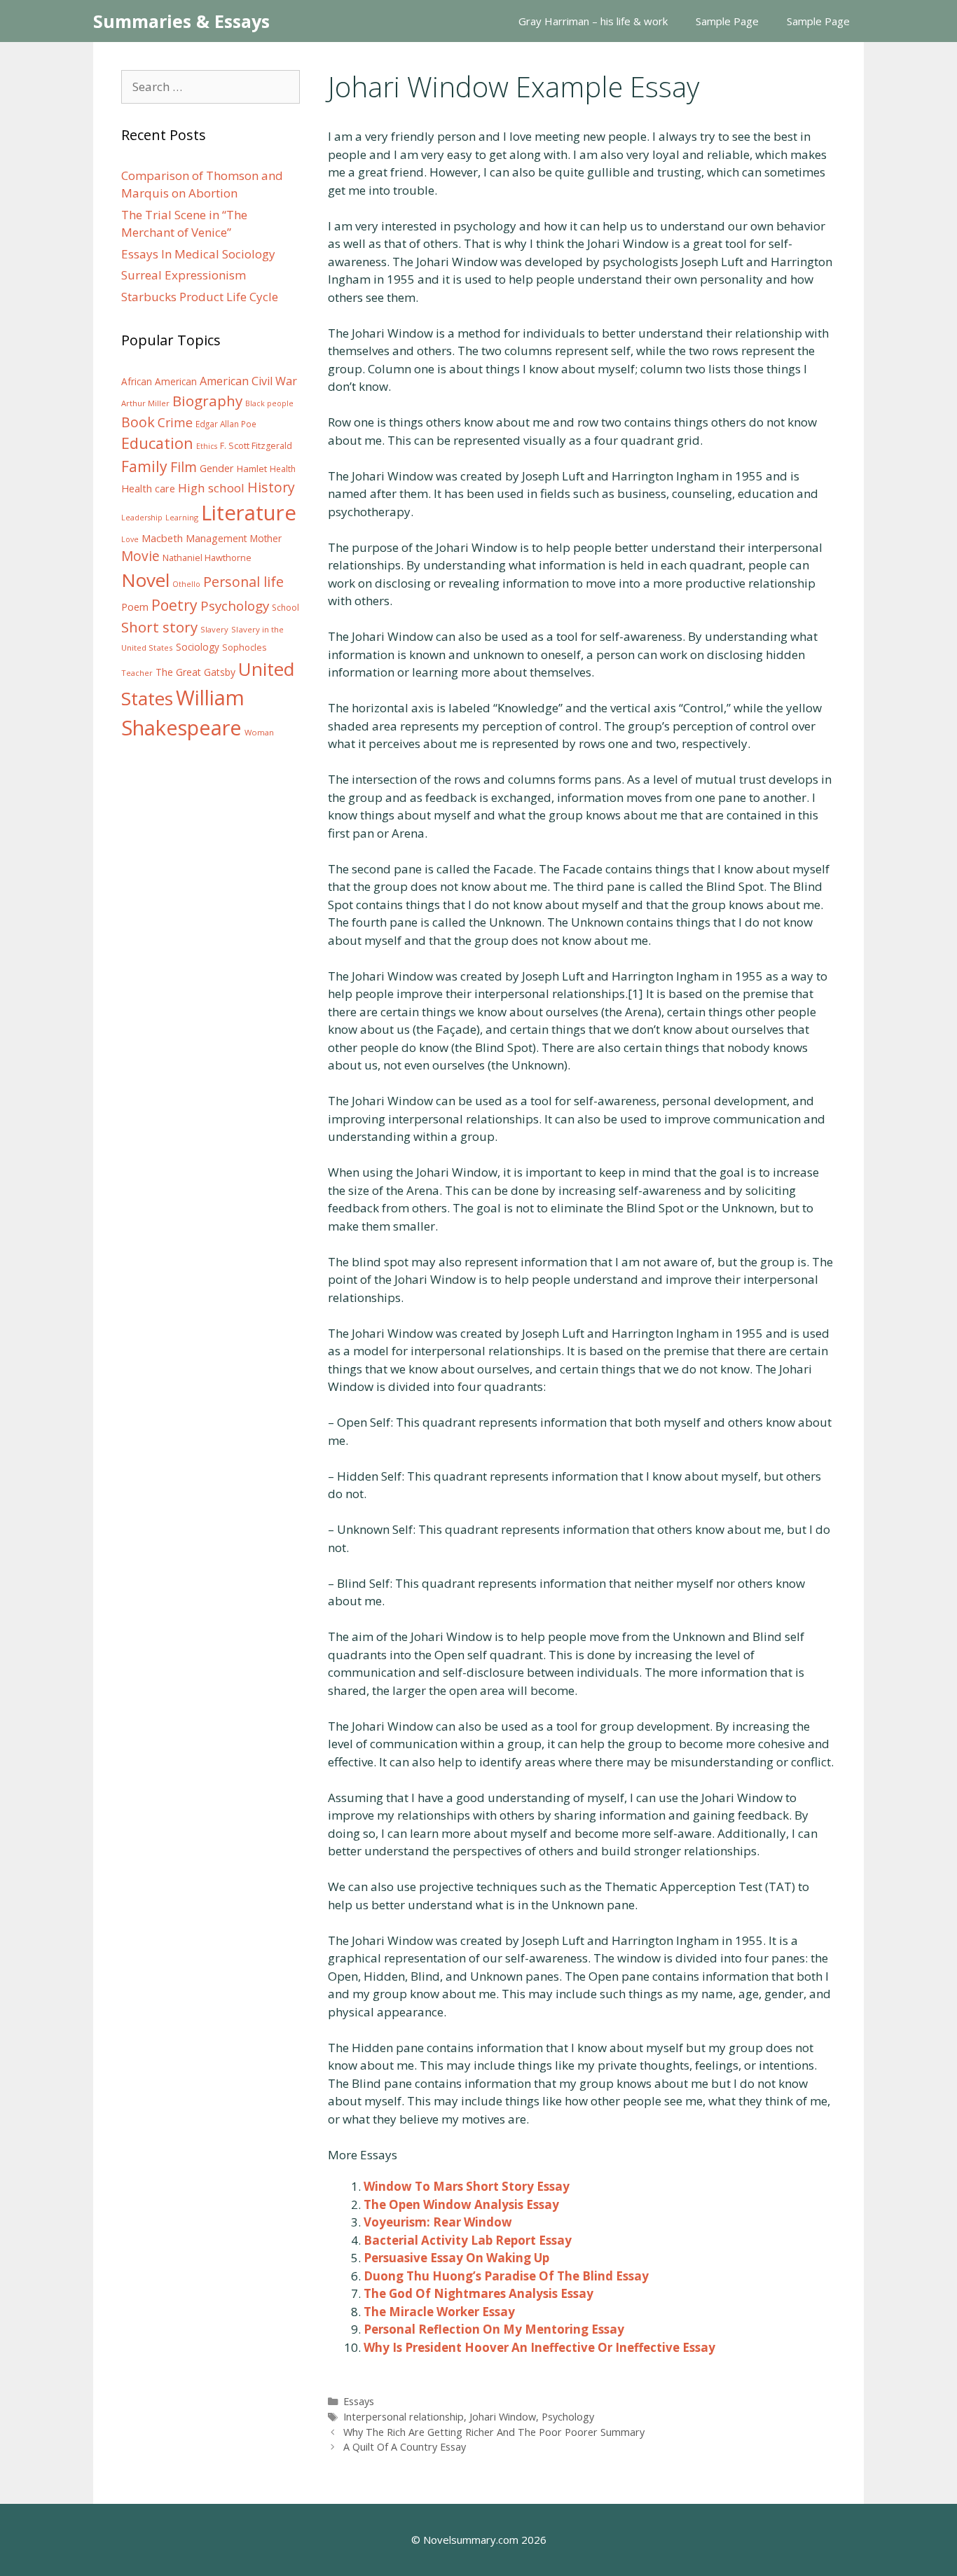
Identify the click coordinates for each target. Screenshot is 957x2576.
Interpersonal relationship (404, 2417)
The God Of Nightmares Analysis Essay (478, 2293)
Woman (259, 732)
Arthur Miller (145, 403)
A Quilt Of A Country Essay (405, 2447)
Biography (207, 401)
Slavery (214, 629)
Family (144, 466)
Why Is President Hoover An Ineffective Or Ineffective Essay (539, 2347)
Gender (217, 468)
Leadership (142, 518)
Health (283, 469)
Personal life (243, 582)
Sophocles (245, 647)
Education (157, 443)
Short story (159, 627)
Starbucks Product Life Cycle (200, 297)
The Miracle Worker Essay (439, 2312)
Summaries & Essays (181, 21)
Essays (359, 2401)
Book (138, 422)
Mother (266, 539)
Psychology (568, 2417)
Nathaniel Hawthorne (207, 558)
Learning (182, 517)
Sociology (198, 647)
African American (159, 382)
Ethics (207, 446)
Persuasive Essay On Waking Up (456, 2258)
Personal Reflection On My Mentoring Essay (494, 2329)
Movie (140, 556)
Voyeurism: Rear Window (438, 2222)
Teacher (137, 673)
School (285, 608)
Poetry (174, 605)
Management (216, 538)
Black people (269, 403)
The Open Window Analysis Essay (461, 2204)
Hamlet (252, 469)
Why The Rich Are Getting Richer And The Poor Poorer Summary (494, 2432)
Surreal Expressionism (184, 275)
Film (184, 467)
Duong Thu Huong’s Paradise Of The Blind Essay (506, 2276)
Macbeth (162, 538)
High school (211, 488)
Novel (145, 580)
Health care (148, 489)
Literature (249, 513)
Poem (135, 607)
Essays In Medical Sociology (198, 254)
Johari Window (503, 2417)
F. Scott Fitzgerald (256, 446)
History (271, 487)
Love (130, 539)
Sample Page (727, 21)
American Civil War (248, 381)
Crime (175, 422)
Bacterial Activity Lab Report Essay (468, 2240)
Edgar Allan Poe (226, 424)
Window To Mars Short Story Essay (467, 2186)
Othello (186, 584)
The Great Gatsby (195, 672)
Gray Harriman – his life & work (593, 21)
